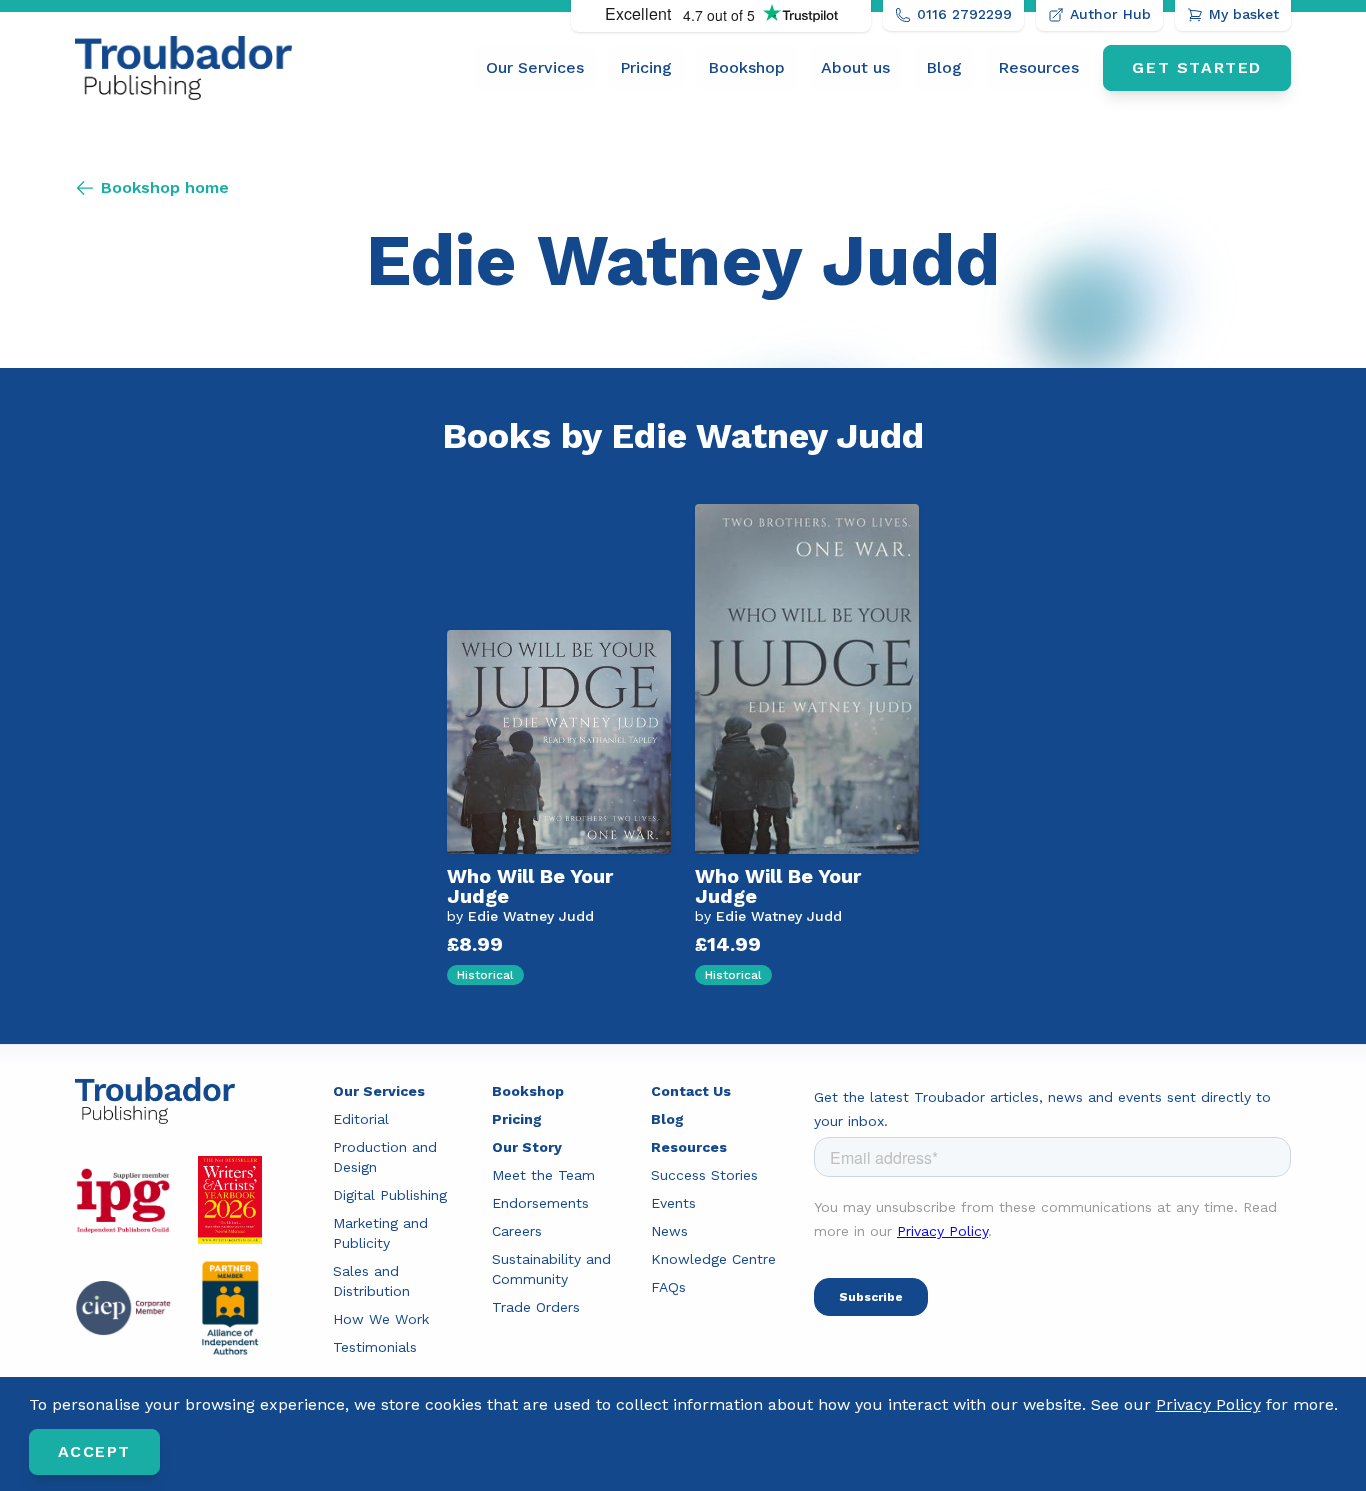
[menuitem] (535, 68)
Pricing (646, 67)
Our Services (535, 67)
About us (855, 67)
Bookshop (746, 67)
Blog (944, 67)
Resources (1038, 67)
